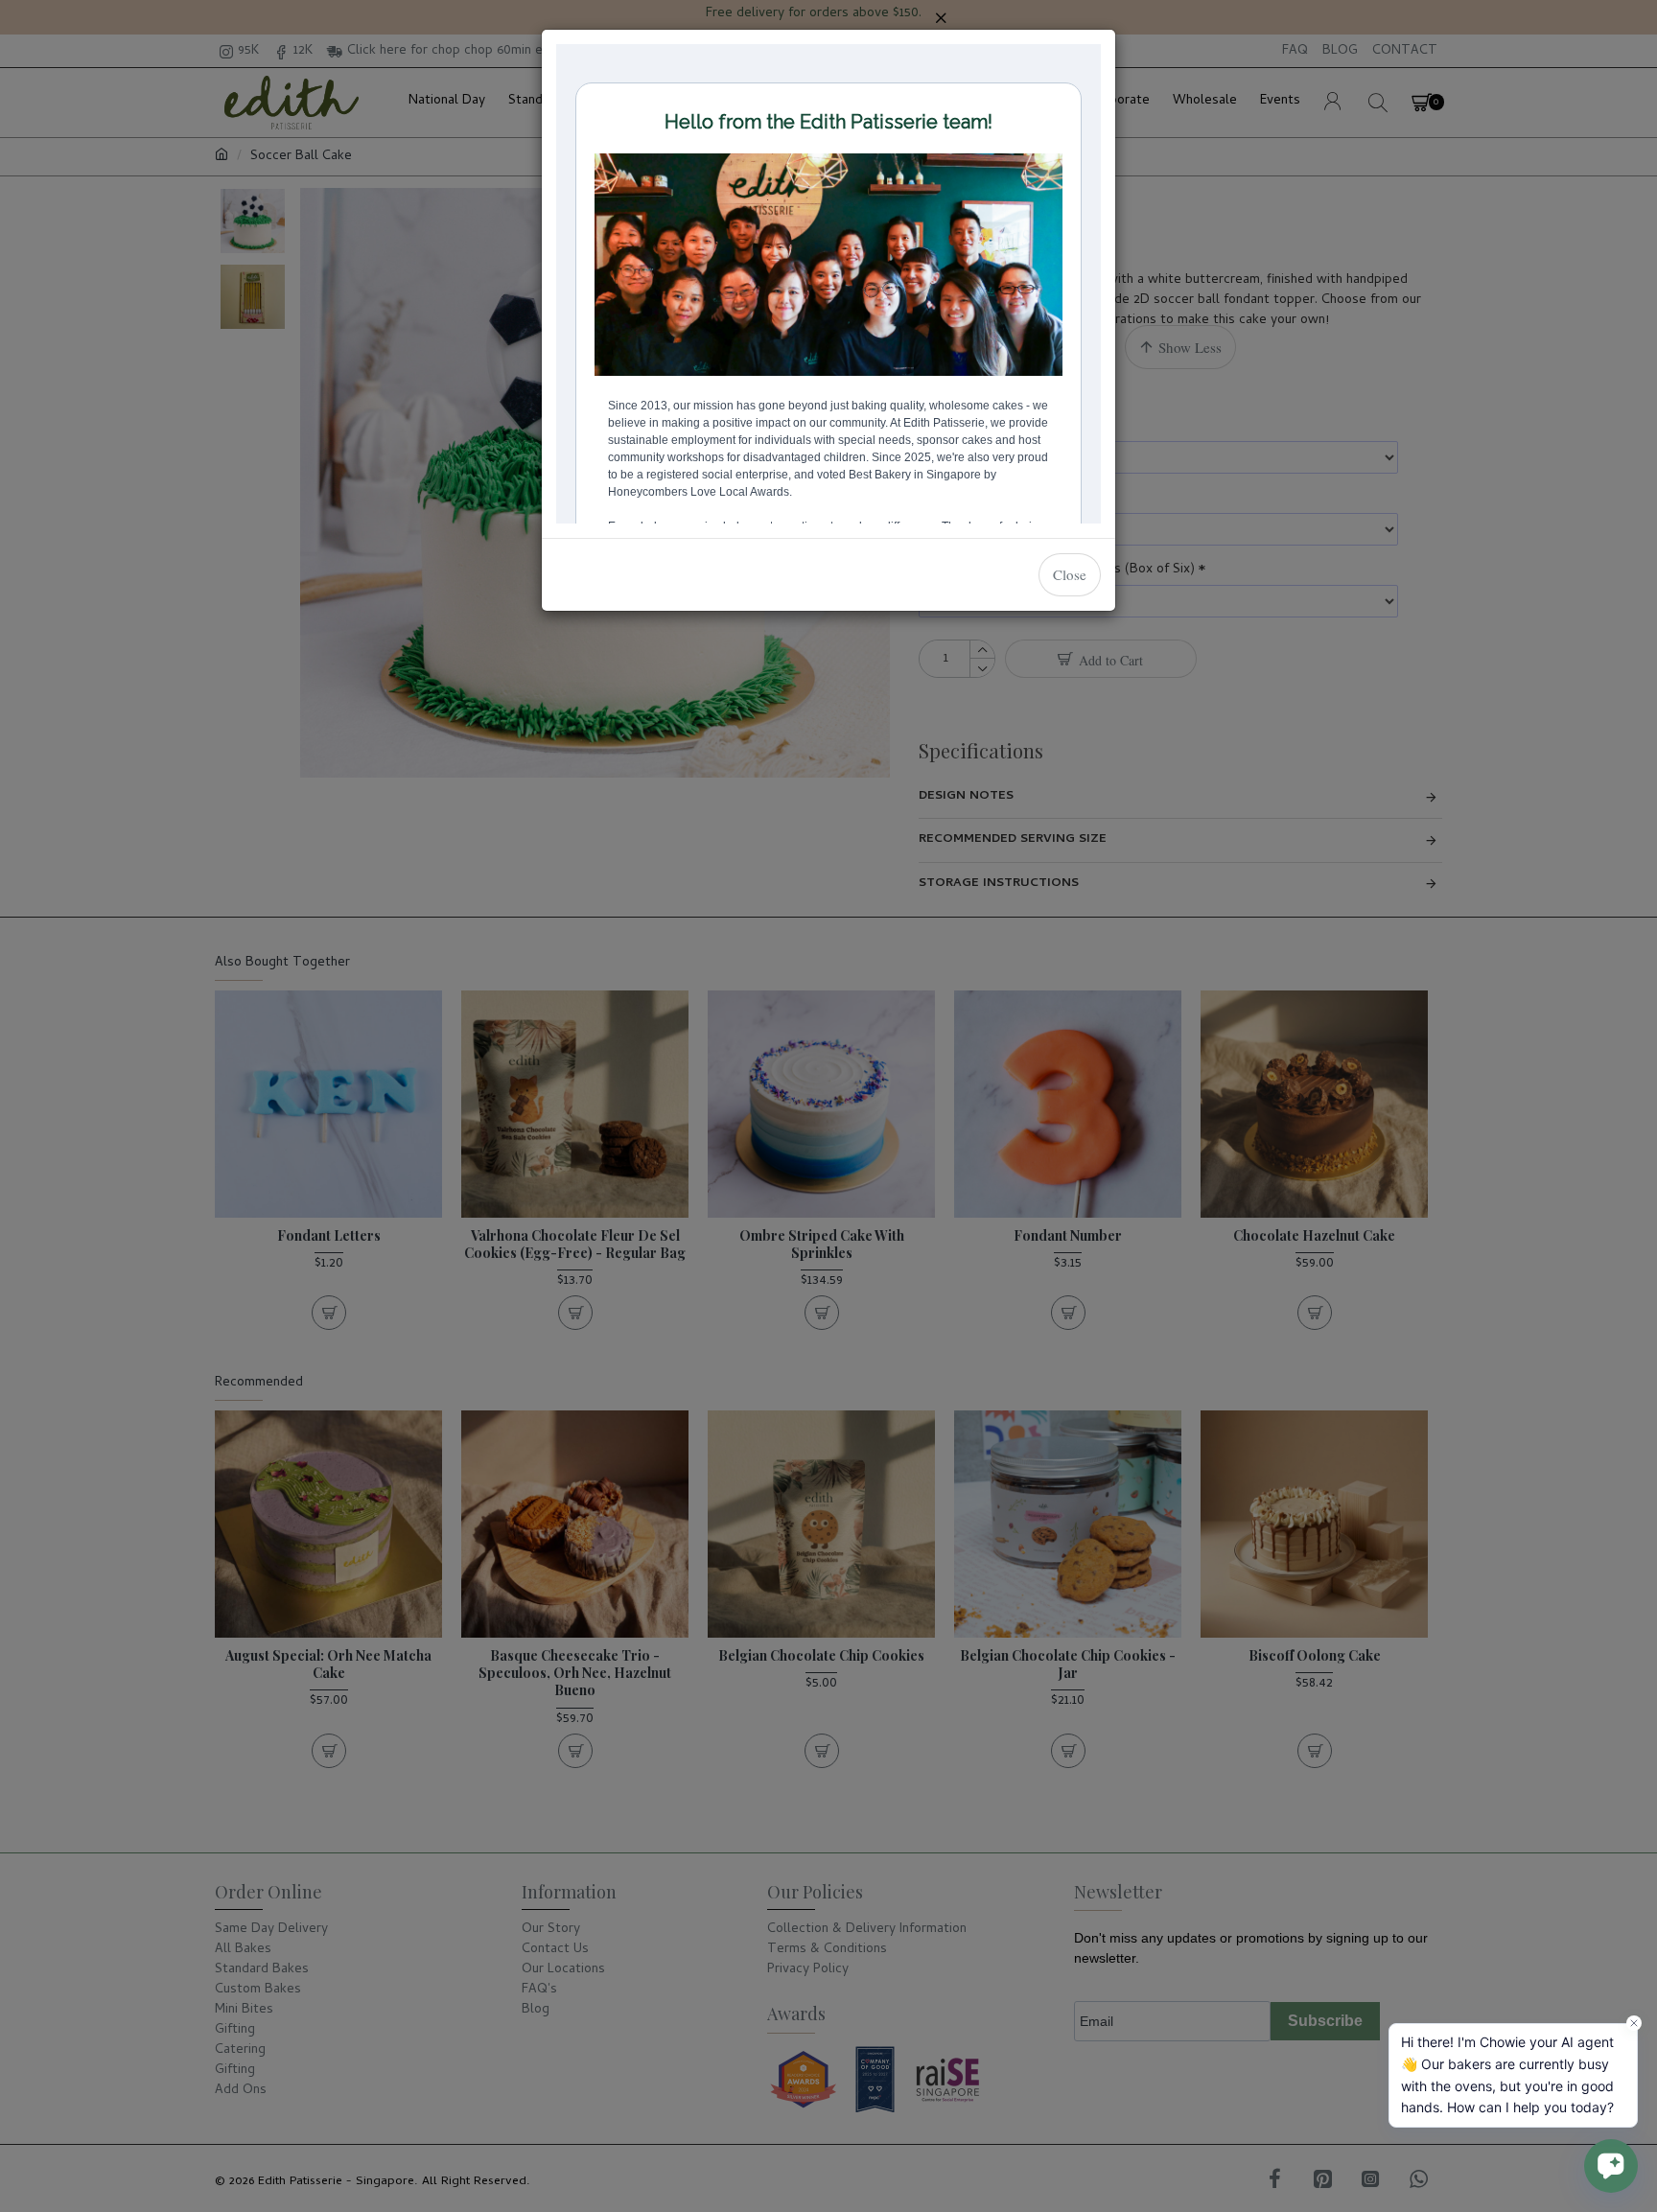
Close (1070, 574)
